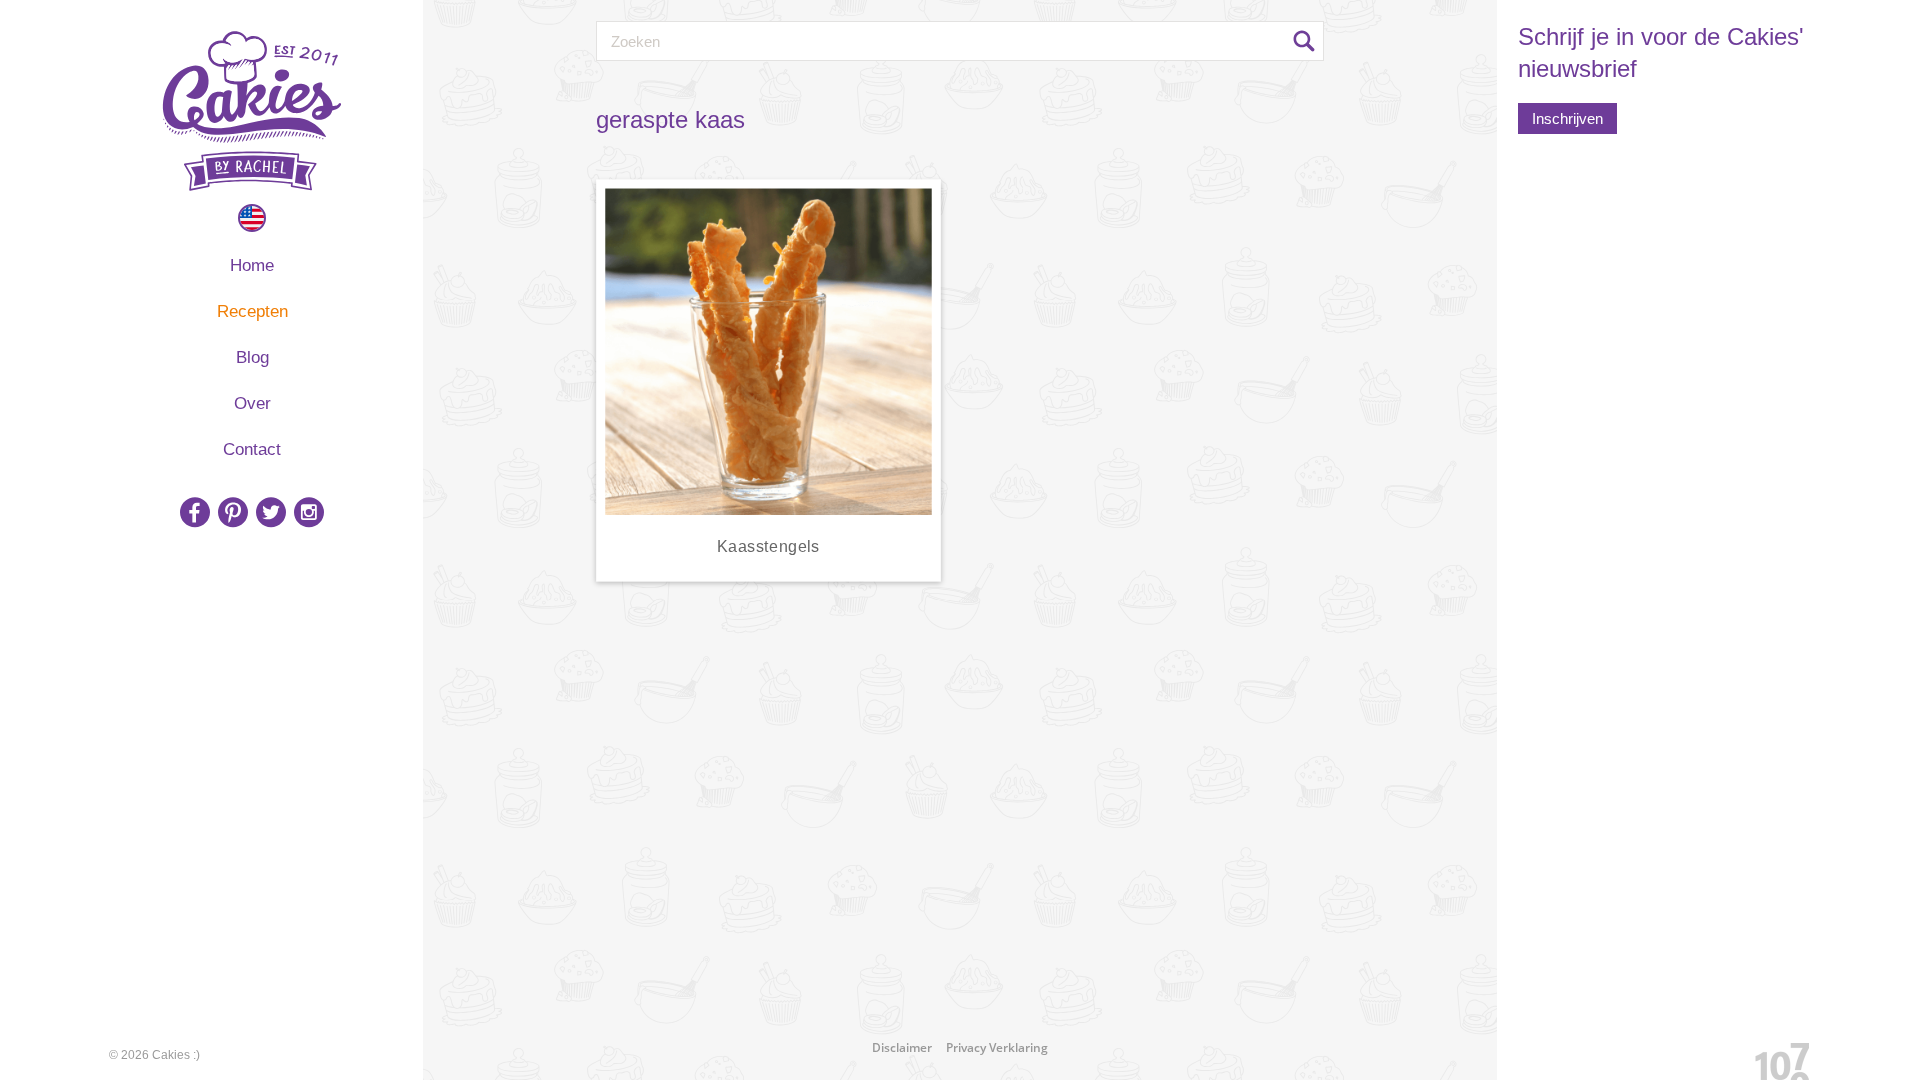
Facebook (195, 512)
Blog (252, 357)
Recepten (252, 311)
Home (252, 265)
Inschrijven (1567, 118)
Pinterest (233, 512)
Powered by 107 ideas (1775, 1057)
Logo (252, 111)
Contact (252, 449)
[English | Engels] (252, 218)
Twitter (271, 512)
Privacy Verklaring (997, 1047)
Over (252, 403)
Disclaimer (902, 1047)
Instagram (309, 512)
